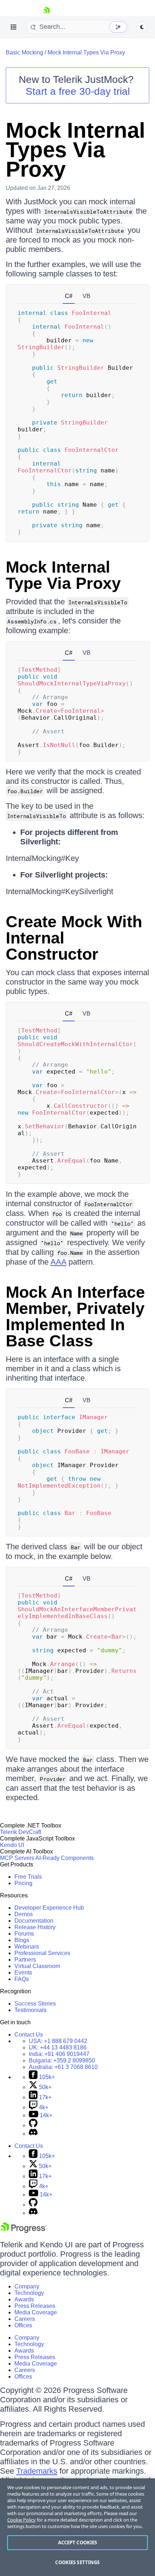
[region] (77, 2527)
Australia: (63, 2067)
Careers (25, 2319)
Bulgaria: (62, 2060)
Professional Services (42, 1953)
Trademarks (37, 2471)
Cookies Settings (77, 2562)
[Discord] (33, 2134)
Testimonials (30, 2010)
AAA (58, 1262)
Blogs (22, 1940)
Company (27, 2286)
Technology (29, 2293)
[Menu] (14, 27)
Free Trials (28, 1877)
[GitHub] (33, 2125)
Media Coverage (36, 2312)
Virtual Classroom (37, 1966)
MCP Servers (17, 1858)
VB (87, 296)
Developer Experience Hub (49, 1908)
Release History (35, 1927)
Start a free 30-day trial (78, 91)
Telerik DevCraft (21, 1832)
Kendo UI (12, 1845)
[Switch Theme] (142, 27)
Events (23, 1973)
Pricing (23, 1883)
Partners (25, 1960)
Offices (23, 2325)
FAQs (22, 1979)
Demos (24, 1914)
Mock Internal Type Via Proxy (63, 575)
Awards (24, 2299)
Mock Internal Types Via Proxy (86, 52)
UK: (58, 2048)
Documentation (34, 1921)
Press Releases (35, 2306)
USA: (58, 2041)
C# (69, 296)
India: (59, 2054)
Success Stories (35, 2004)
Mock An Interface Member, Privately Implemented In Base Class (75, 1316)
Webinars (27, 1947)
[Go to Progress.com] (23, 2231)
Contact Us (29, 2035)
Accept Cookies (78, 2542)
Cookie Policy (21, 2520)
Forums (24, 1934)
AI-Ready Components (65, 1858)
